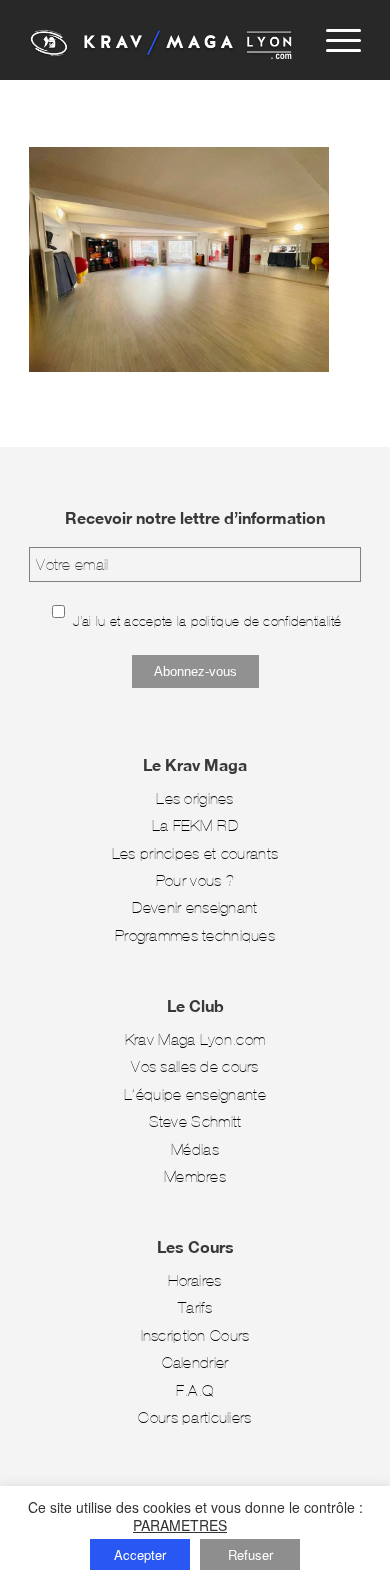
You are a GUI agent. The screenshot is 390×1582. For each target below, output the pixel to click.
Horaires (194, 1280)
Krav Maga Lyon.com (195, 1039)
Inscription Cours (195, 1335)
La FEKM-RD (195, 825)
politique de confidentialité (266, 621)
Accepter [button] (140, 1554)
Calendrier (195, 1362)
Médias (195, 1149)
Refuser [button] (250, 1554)
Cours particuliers (194, 1417)
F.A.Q (195, 1390)
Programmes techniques (195, 935)
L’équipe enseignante (195, 1094)
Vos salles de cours (195, 1066)
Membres (195, 1176)
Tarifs (195, 1307)
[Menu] (333, 40)
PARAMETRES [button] (180, 1525)
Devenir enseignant (194, 907)
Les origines (194, 798)
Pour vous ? (195, 880)
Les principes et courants (195, 853)
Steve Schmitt (195, 1121)
